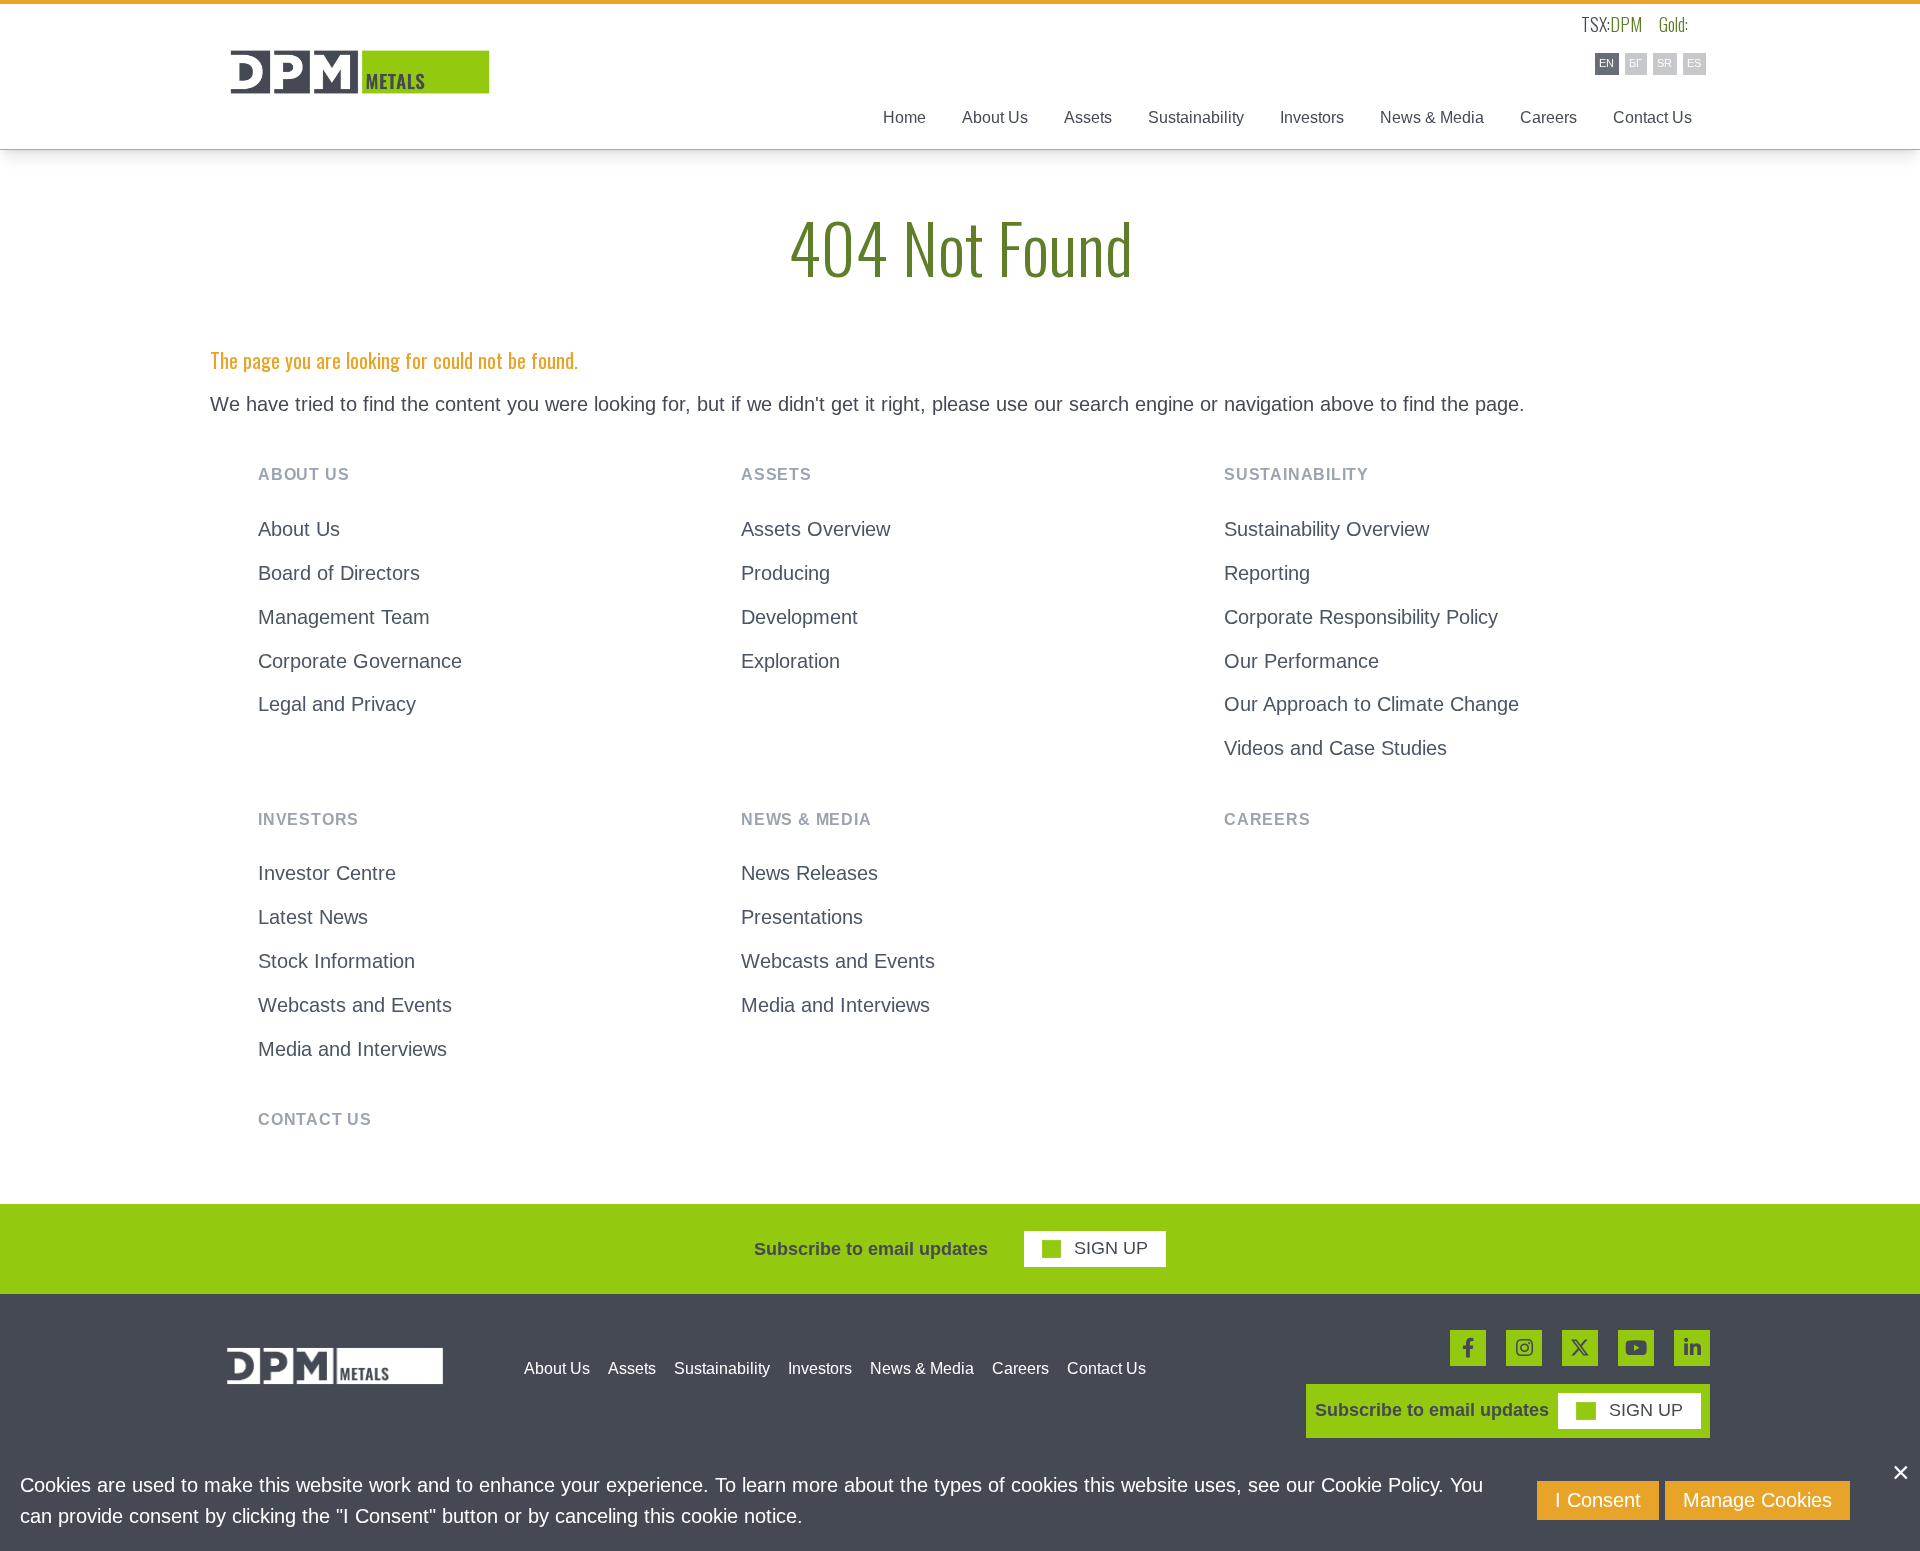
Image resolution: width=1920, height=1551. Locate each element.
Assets (632, 1368)
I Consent (1598, 1500)
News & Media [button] (1432, 117)
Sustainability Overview (1326, 529)
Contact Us (1652, 117)
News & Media (922, 1368)
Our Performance (1301, 661)
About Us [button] (995, 117)
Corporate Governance (360, 661)
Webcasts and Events (355, 1005)
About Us (299, 529)
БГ (1635, 63)
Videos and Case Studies (1335, 748)
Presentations (802, 917)
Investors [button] (1312, 117)
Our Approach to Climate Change (1371, 704)
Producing (785, 573)
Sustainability (722, 1368)
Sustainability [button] (1196, 117)
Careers (1548, 117)
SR (1664, 63)
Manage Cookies (1757, 1500)
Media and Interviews (352, 1049)
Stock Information (336, 961)
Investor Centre (327, 873)
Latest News (313, 917)
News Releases (809, 873)
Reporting (1267, 573)
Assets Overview (815, 529)
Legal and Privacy (337, 704)
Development (799, 617)
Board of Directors (339, 573)
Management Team (344, 617)
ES (1694, 63)
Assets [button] (1088, 117)
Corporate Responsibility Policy (1361, 617)
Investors (820, 1368)
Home (904, 117)
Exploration (790, 661)
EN (1606, 63)
